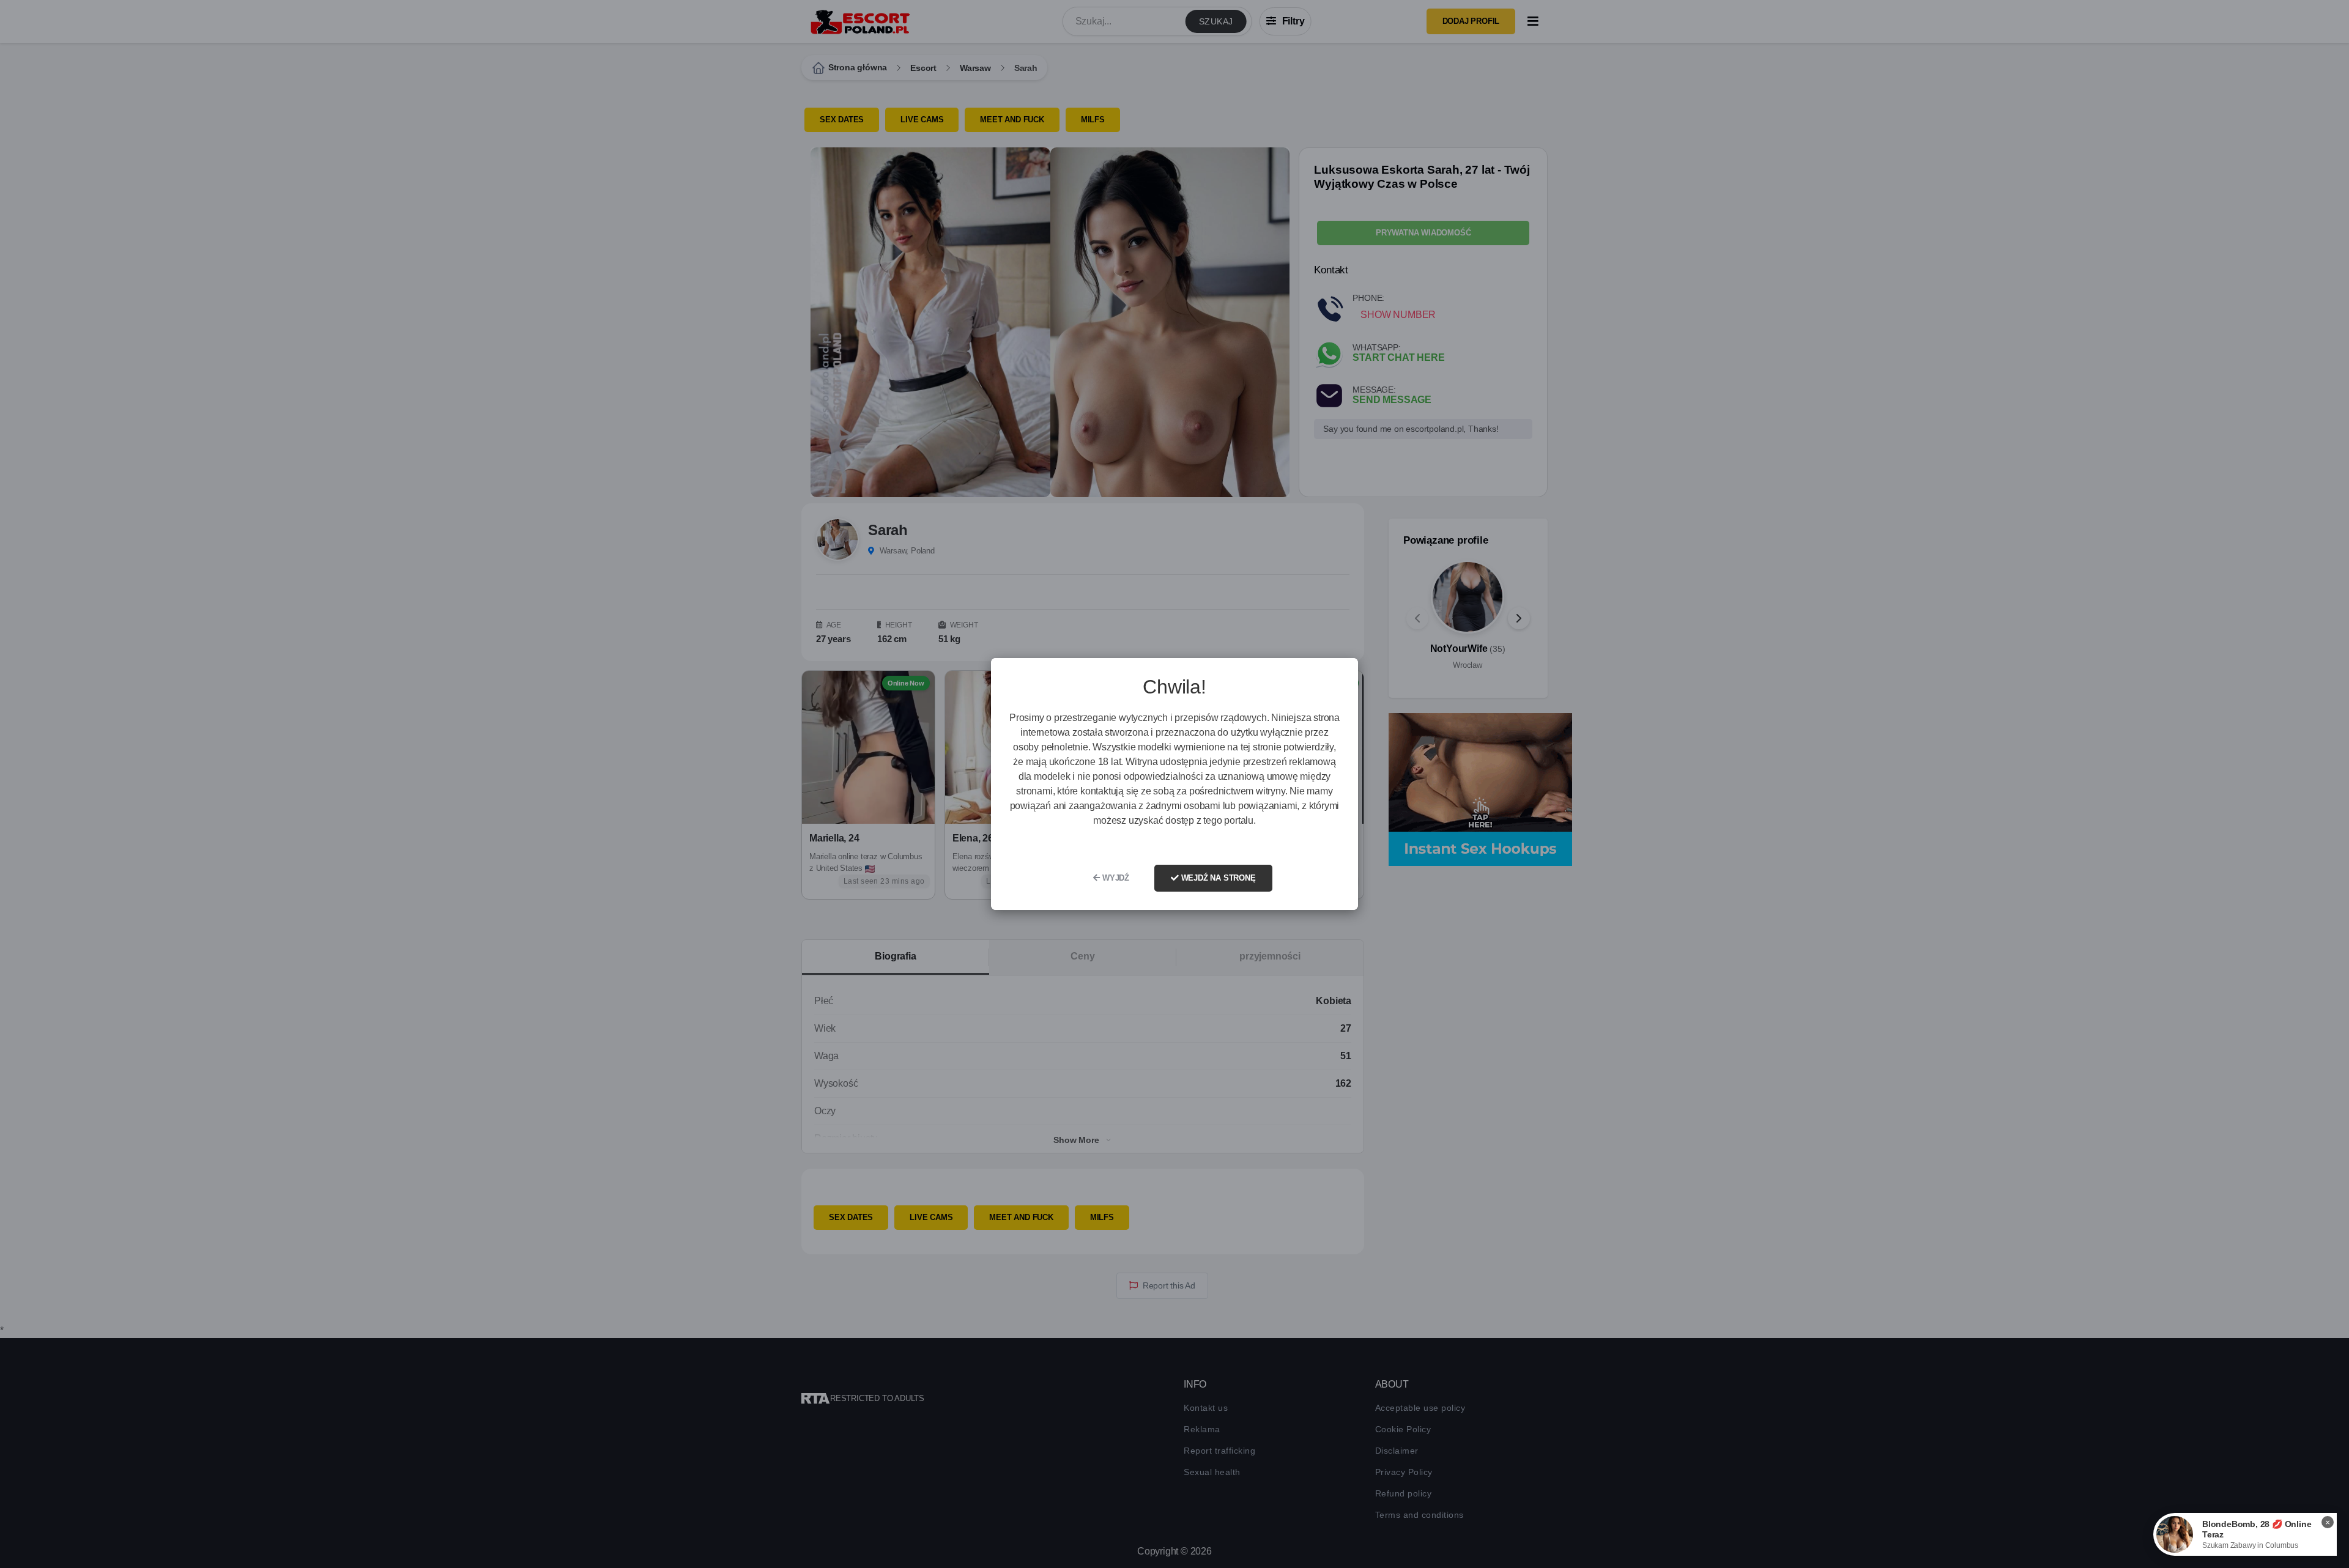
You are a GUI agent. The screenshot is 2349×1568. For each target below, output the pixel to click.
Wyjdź (1115, 878)
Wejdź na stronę (1217, 878)
